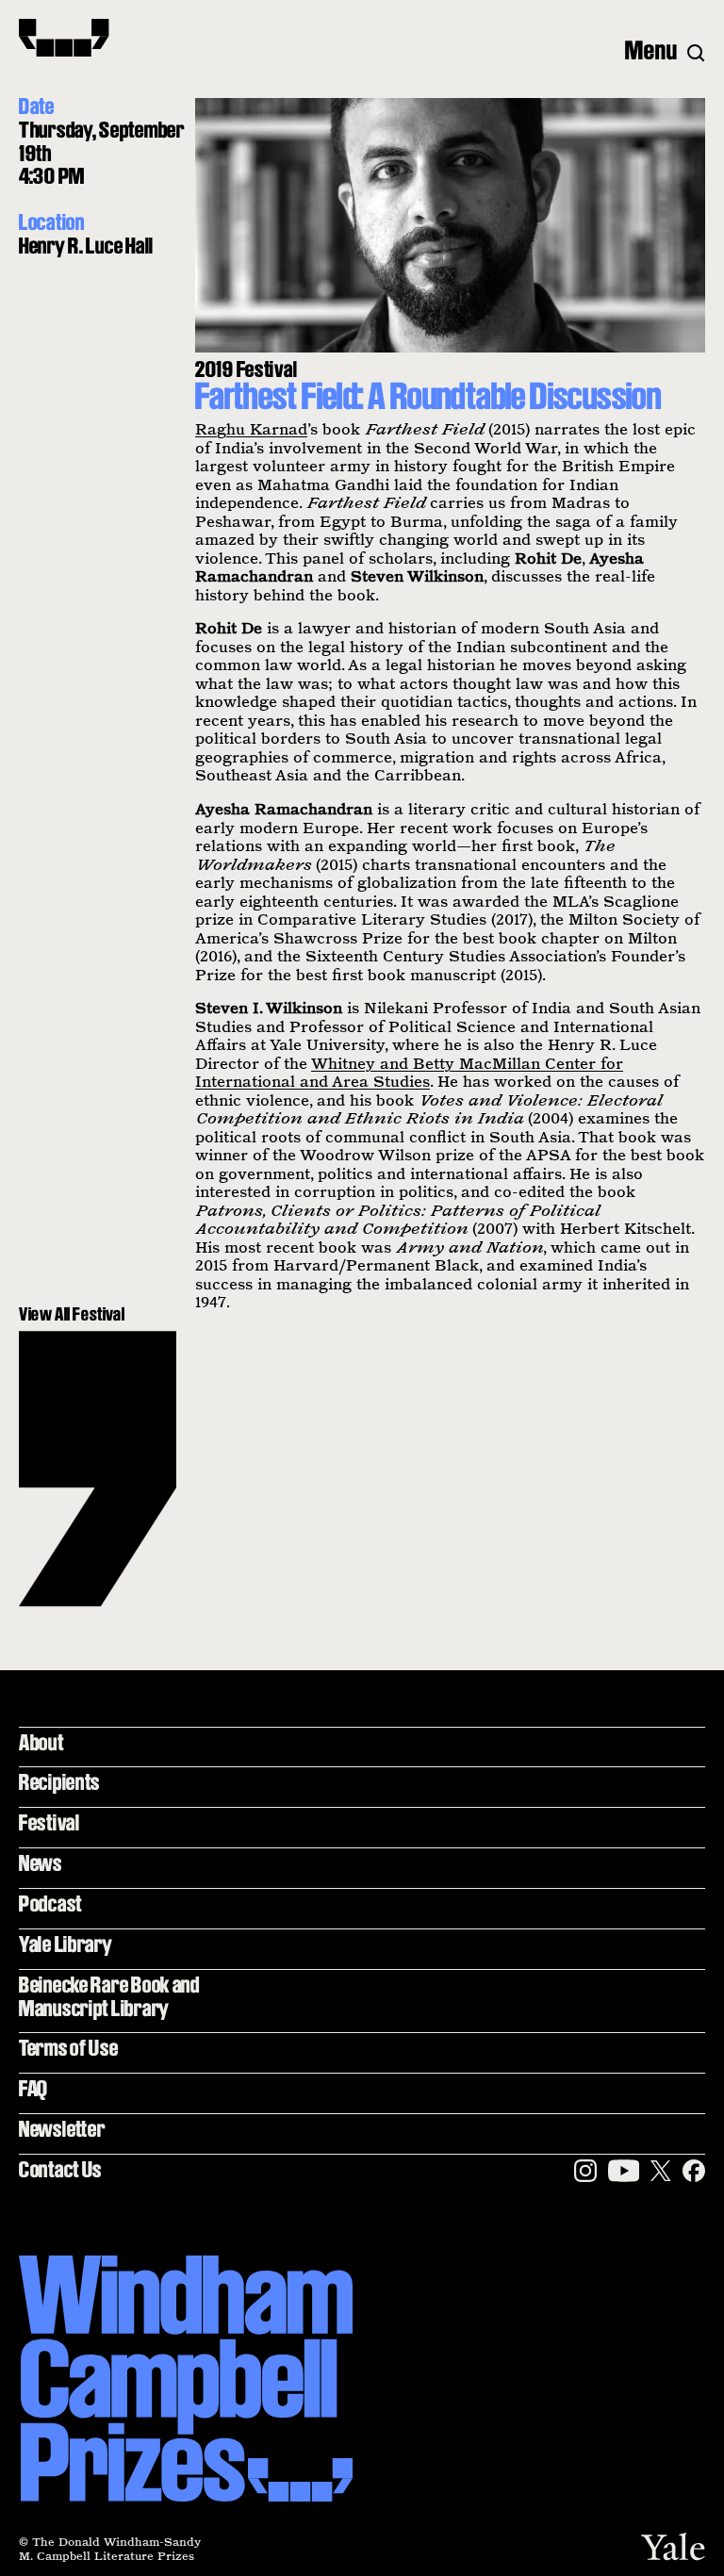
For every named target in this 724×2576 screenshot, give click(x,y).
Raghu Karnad (251, 429)
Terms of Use (69, 2048)
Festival (49, 1822)
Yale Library (66, 1944)
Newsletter (62, 2129)
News (41, 1863)
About (41, 1742)
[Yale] (673, 2546)
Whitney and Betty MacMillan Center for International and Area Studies (409, 1073)
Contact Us (60, 2169)
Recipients (59, 1782)
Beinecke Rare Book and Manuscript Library (109, 1996)
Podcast (50, 1903)
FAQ (33, 2088)
